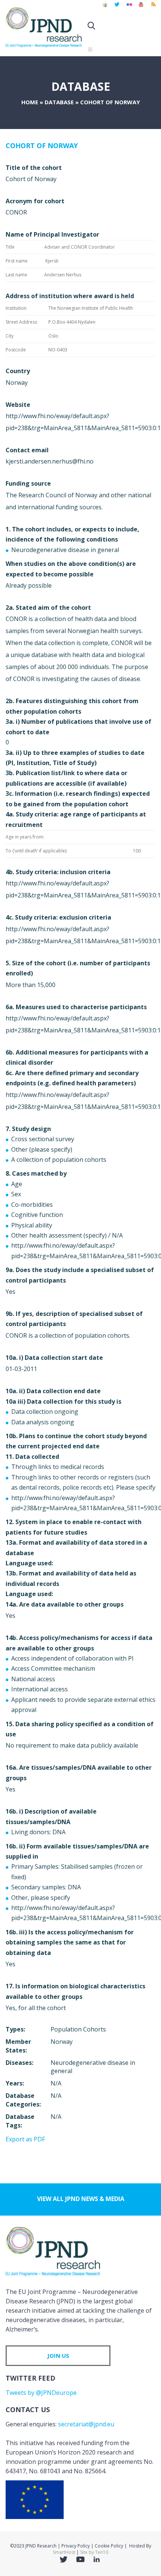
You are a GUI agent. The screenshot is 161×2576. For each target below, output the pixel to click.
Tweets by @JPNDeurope (41, 2393)
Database (59, 102)
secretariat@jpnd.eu (86, 2424)
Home (30, 102)
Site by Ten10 (94, 2552)
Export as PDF (25, 2139)
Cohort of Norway (42, 146)
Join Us (58, 2355)
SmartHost (64, 2552)
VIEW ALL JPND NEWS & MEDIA (81, 2199)
